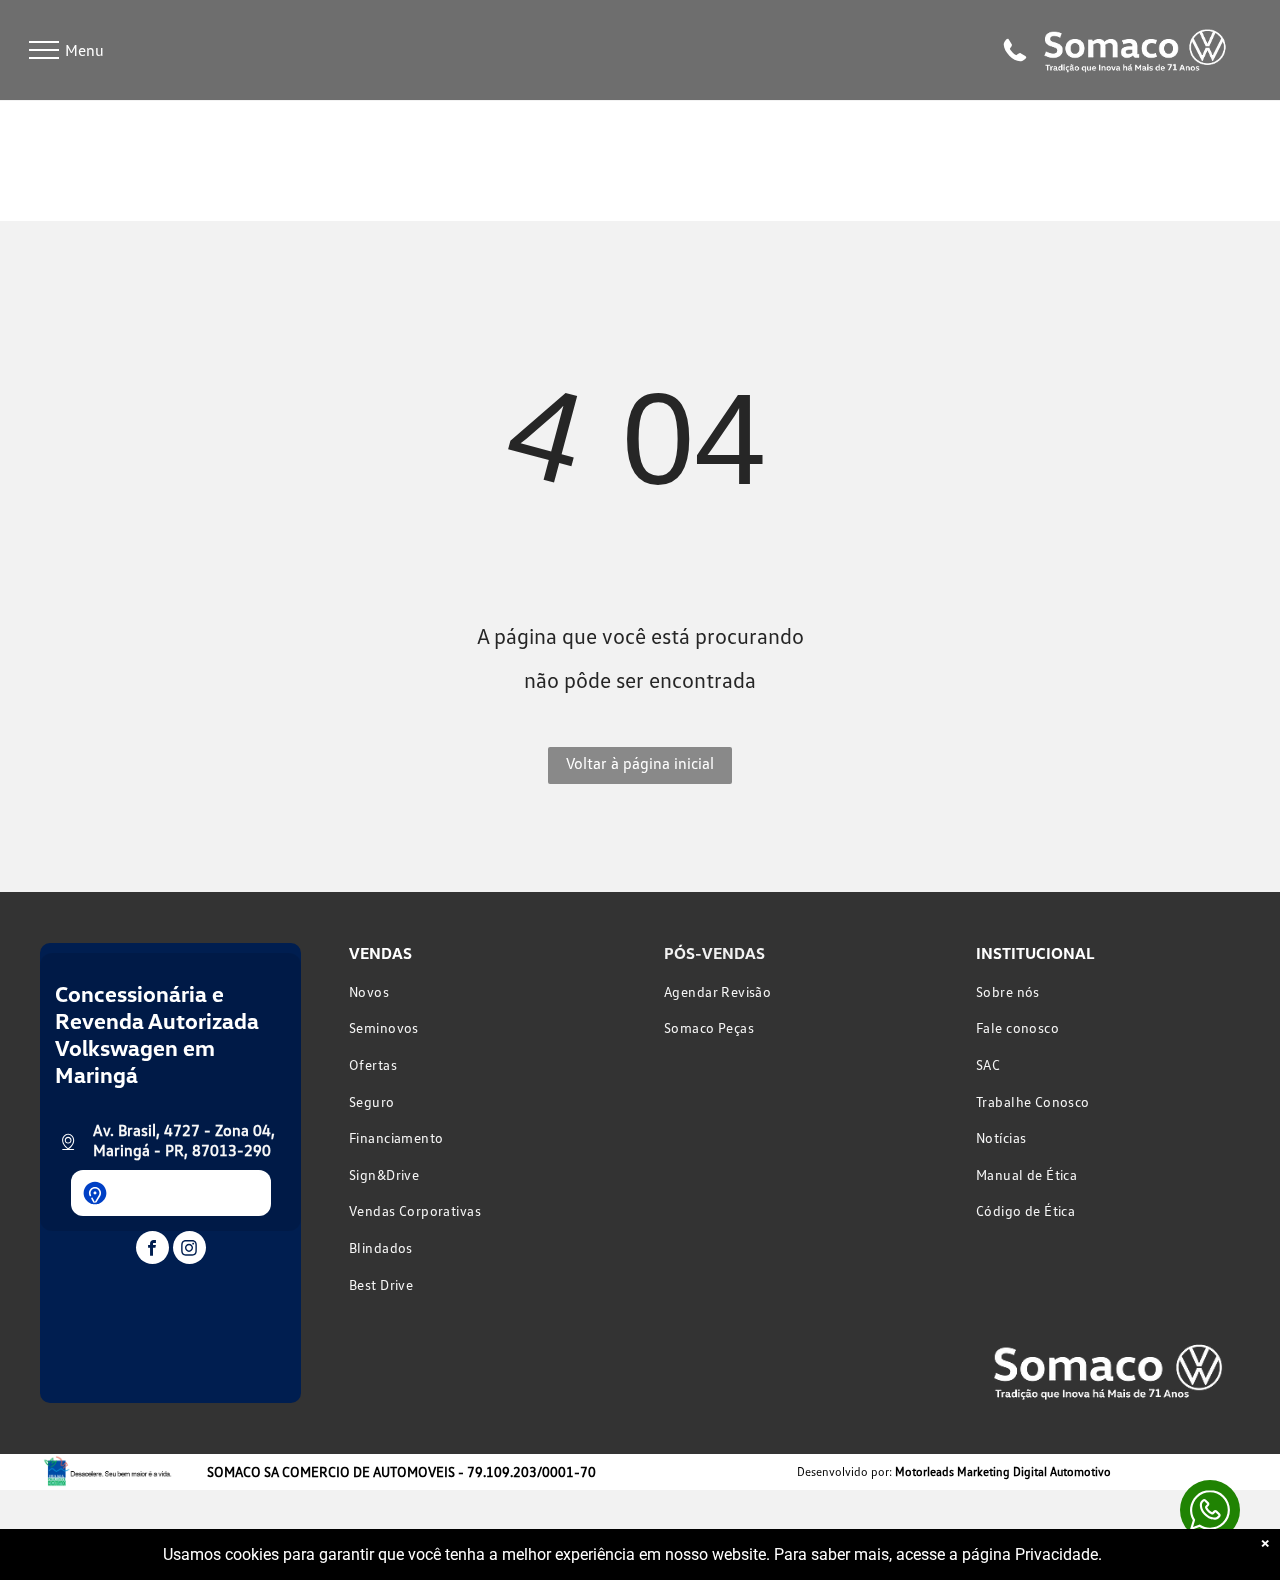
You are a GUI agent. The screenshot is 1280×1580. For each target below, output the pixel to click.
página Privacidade (1030, 1554)
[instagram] (189, 1250)
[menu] (44, 50)
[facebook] (152, 1250)
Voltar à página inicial (640, 763)
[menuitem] (482, 991)
